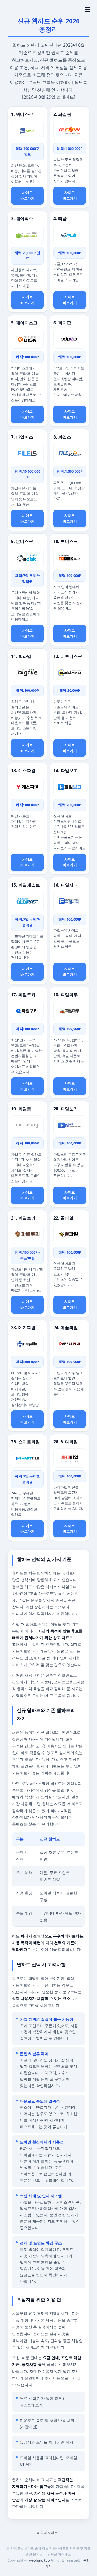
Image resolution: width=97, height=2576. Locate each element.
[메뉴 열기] (88, 9)
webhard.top (39, 2560)
